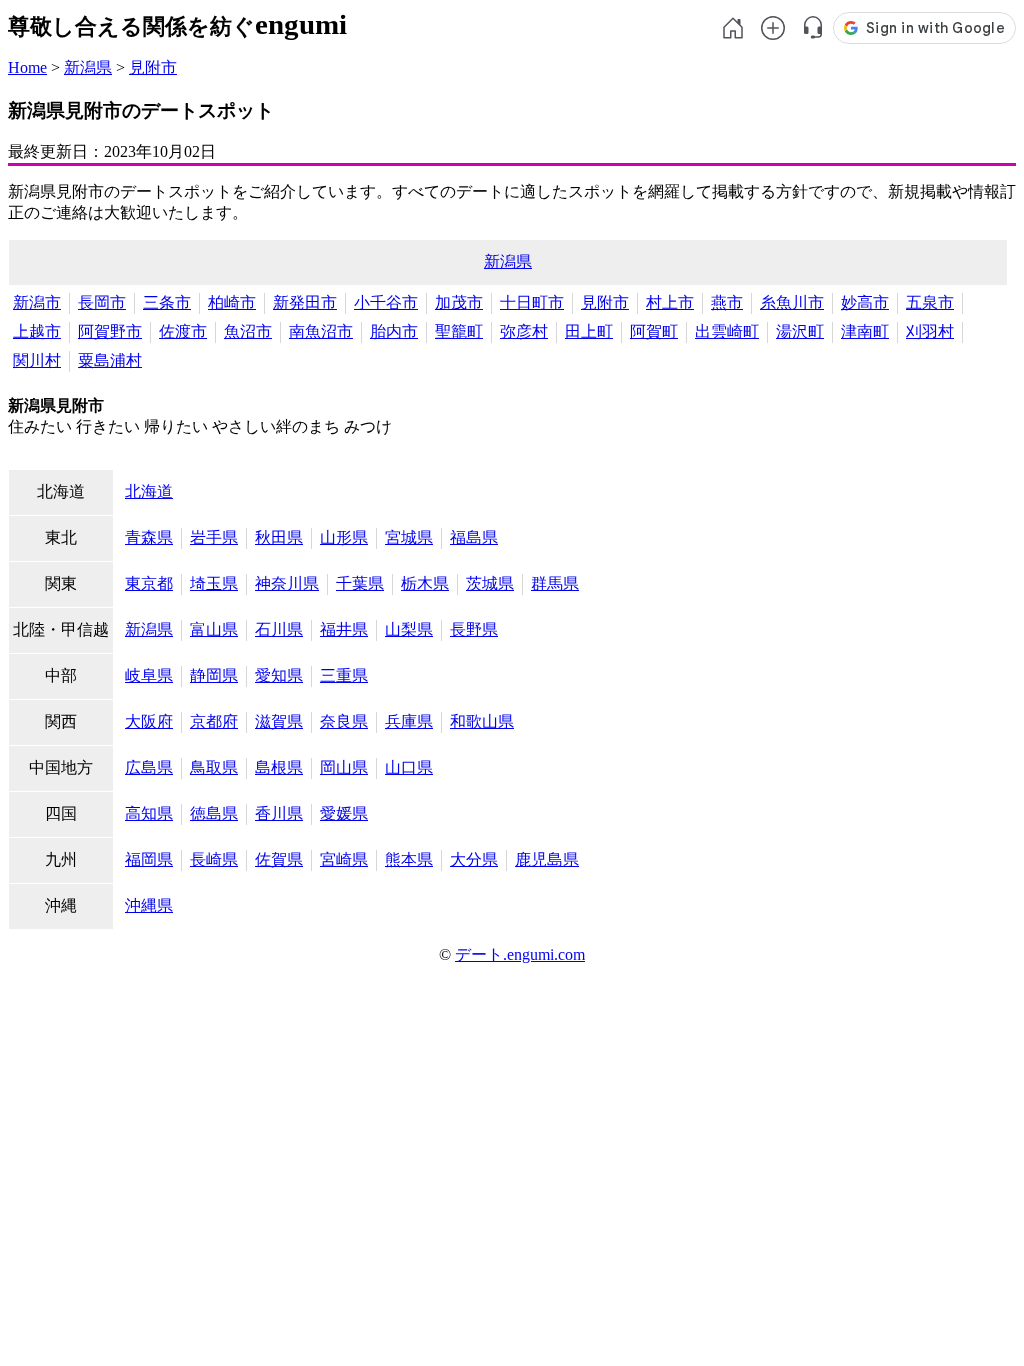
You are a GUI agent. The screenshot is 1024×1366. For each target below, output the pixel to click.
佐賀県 (279, 859)
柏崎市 (232, 302)
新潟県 (88, 67)
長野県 (474, 629)
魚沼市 (248, 331)
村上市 (670, 302)
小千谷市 (386, 302)
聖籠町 (459, 331)
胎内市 (394, 331)
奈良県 (344, 721)
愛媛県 (344, 813)
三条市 (167, 302)
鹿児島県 (547, 859)
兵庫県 (409, 721)
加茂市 (459, 302)
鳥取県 (214, 767)
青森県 (149, 537)
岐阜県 (149, 675)
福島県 (474, 537)
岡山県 (344, 767)
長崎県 (214, 859)
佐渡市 (183, 331)
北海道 (149, 491)
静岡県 (214, 675)
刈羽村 (930, 331)
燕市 (727, 302)
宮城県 (409, 537)
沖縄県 (149, 905)
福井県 (344, 629)
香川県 (279, 813)
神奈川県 (287, 583)
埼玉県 (214, 583)
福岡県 (149, 859)
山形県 (344, 537)
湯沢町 (800, 331)
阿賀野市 (110, 331)
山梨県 (409, 629)
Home (27, 67)
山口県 (409, 767)
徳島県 (214, 813)
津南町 (865, 331)
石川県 (279, 629)
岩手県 (214, 537)
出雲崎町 (727, 331)
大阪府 (149, 721)
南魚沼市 (321, 331)
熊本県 (409, 859)
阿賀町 (654, 331)
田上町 (589, 331)
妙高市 (865, 302)
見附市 (153, 67)
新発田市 (305, 302)
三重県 (344, 675)
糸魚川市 (792, 302)
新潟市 (37, 302)
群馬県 (555, 583)
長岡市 (102, 302)
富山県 (214, 629)
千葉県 (360, 583)
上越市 (37, 331)
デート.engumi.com (520, 954)
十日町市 (532, 302)
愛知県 (279, 675)
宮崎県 (344, 859)
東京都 (149, 583)
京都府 (214, 721)
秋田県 (279, 537)
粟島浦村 (110, 360)
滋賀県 (279, 721)
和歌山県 (482, 721)
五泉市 (930, 302)
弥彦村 (524, 331)
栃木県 (425, 583)
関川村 (37, 360)
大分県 (474, 859)
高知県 (149, 813)
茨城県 (490, 583)
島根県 (279, 767)
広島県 (149, 767)
